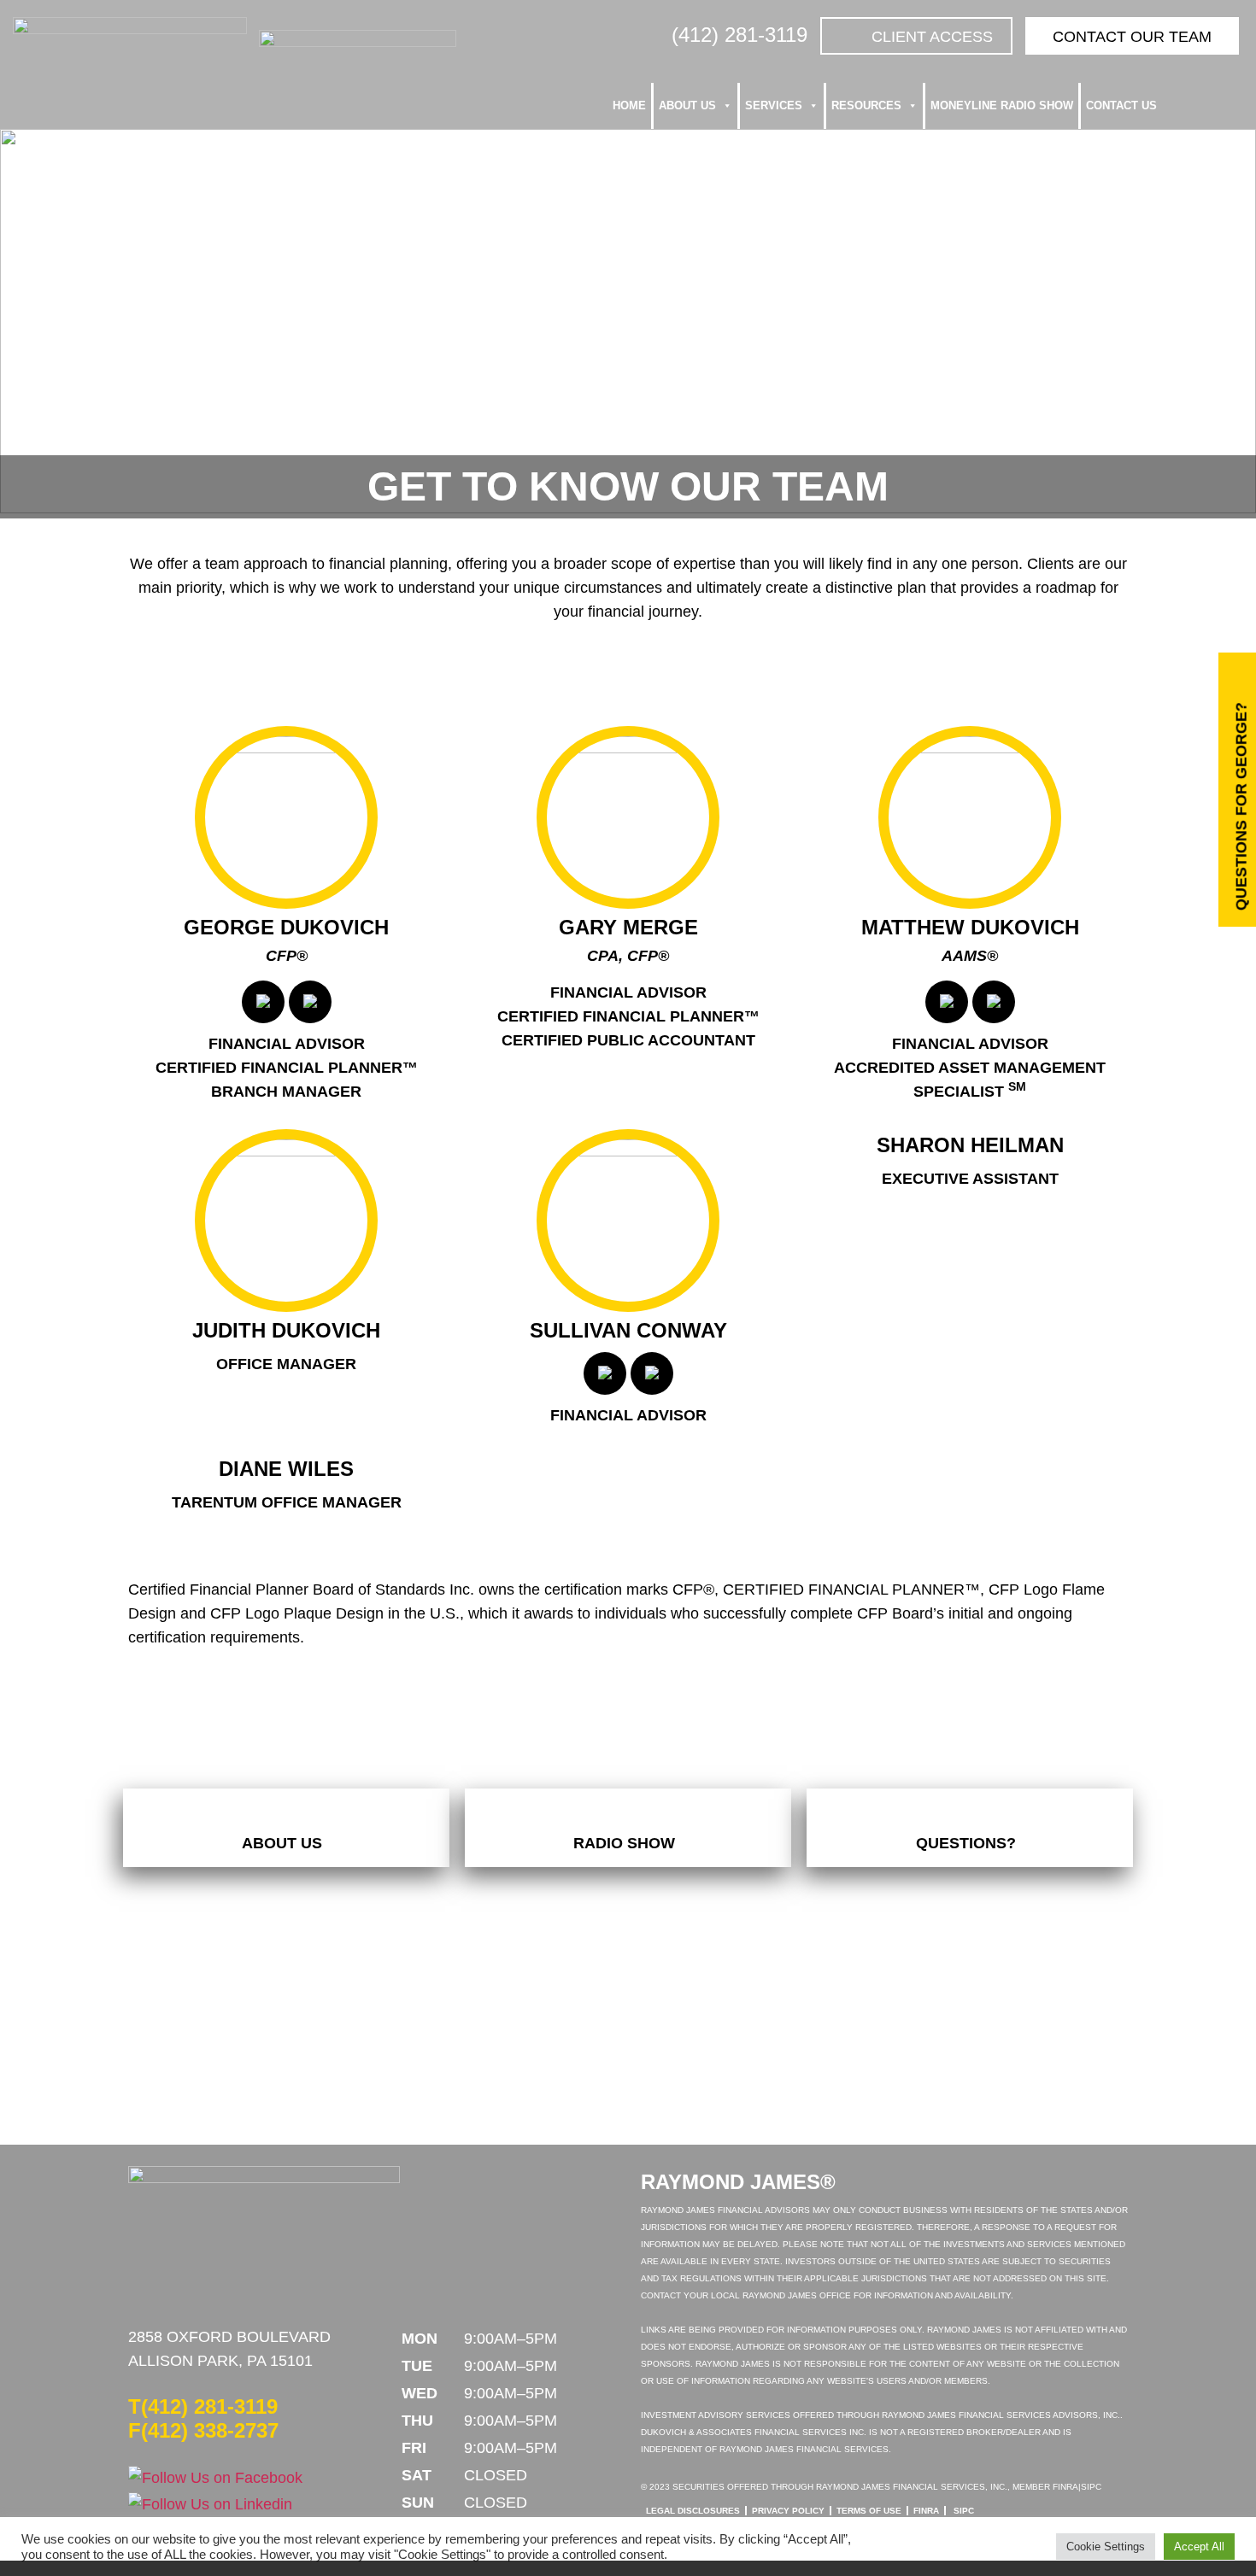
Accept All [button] (1199, 2547)
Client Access (932, 37)
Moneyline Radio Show (1002, 105)
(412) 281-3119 (740, 35)
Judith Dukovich (286, 1330)
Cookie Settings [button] (1106, 2547)
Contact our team (1132, 37)
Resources (866, 105)
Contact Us (1121, 105)
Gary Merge (628, 927)
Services (774, 105)
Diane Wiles (286, 1469)
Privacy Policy (788, 2511)
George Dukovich (286, 927)
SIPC (964, 2511)
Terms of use (869, 2511)
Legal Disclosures (693, 2511)
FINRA (926, 2511)
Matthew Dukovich (970, 927)
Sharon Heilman (970, 1145)
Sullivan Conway (628, 1330)
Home (629, 105)
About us (687, 105)
